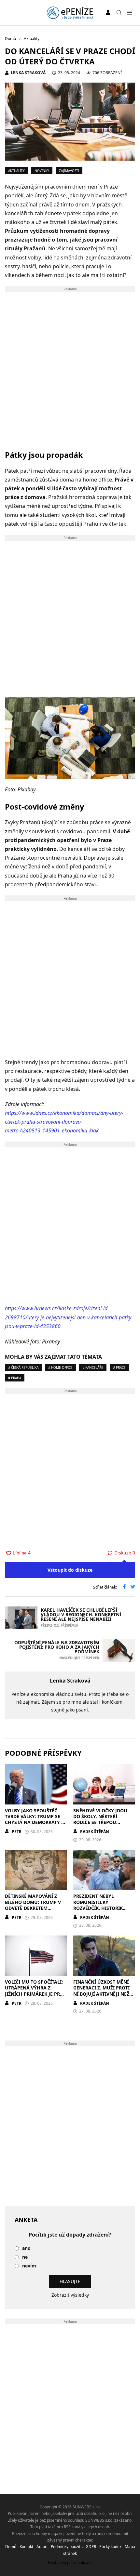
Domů (11, 2547)
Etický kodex (110, 2547)
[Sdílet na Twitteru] (133, 1587)
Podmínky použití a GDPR (73, 2547)
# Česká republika (23, 1367)
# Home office (60, 1367)
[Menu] (129, 13)
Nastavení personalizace (70, 2563)
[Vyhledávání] (119, 13)
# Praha (15, 1378)
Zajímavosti (69, 171)
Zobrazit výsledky (70, 2295)
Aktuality (16, 171)
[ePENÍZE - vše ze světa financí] (70, 13)
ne (25, 2257)
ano (26, 2248)
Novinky (42, 171)
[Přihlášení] (108, 13)
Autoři (42, 2547)
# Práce (119, 1367)
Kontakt (26, 2547)
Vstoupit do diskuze (70, 1570)
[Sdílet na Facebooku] (124, 1587)
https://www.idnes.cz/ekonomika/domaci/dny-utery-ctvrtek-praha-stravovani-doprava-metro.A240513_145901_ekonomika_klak (64, 1122)
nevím (29, 2266)
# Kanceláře (93, 1367)
